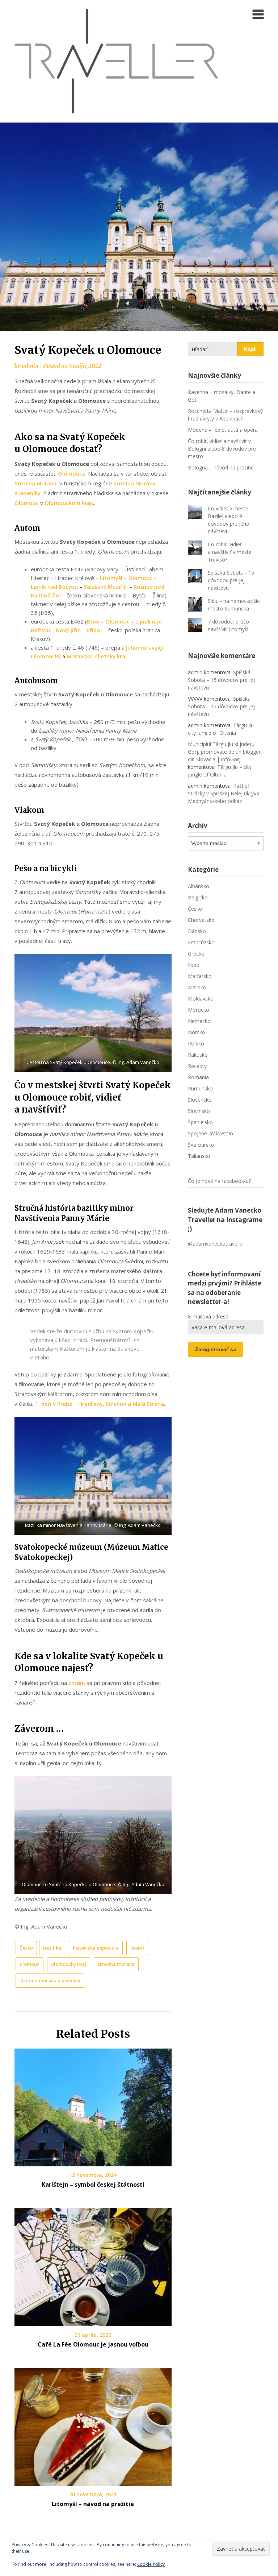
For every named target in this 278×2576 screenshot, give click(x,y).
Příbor (94, 630)
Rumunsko (200, 1088)
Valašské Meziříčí (106, 587)
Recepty (197, 1066)
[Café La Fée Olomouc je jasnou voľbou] (93, 2265)
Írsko (194, 965)
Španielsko (200, 1122)
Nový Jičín (68, 630)
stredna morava (116, 1964)
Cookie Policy (151, 2564)
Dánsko (197, 931)
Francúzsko (201, 942)
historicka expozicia (96, 1948)
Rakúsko (198, 1055)
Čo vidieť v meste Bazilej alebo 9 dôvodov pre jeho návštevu (229, 520)
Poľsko (196, 1043)
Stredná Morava (35, 483)
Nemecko (199, 1021)
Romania (198, 1077)
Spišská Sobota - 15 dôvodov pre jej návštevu (231, 580)
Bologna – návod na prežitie (221, 467)
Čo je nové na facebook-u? (219, 1181)
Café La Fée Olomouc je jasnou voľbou (93, 2344)
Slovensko (200, 1100)
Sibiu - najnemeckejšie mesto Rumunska (234, 605)
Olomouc (27, 503)
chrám (77, 1683)
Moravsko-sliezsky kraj (97, 656)
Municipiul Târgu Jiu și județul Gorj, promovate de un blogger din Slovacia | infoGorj (224, 752)
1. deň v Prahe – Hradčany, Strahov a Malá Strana (100, 1404)
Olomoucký (46, 656)
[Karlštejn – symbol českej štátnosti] (93, 2105)
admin (30, 366)
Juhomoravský (145, 647)
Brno (93, 621)
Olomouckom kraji (69, 503)
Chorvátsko (201, 920)
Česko (26, 1948)
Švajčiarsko (201, 1145)
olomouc (30, 1964)
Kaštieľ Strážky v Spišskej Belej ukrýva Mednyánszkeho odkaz (224, 793)
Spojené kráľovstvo (210, 1133)
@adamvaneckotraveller (216, 1244)
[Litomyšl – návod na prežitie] (93, 2424)
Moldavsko (201, 999)
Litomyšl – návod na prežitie (93, 2504)
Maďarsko (200, 976)
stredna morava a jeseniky (50, 1980)
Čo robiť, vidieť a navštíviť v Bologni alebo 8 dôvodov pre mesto (222, 449)
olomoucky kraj (69, 1964)
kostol (137, 1948)
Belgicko (198, 897)
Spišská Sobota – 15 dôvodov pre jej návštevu (221, 680)
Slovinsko (199, 1111)
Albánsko (199, 886)
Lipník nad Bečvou (54, 587)
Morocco (199, 1010)
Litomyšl (111, 578)
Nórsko (197, 1032)
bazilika (52, 1948)
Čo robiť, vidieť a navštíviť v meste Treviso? (230, 552)
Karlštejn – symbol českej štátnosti (93, 2184)
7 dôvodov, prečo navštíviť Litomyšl (228, 625)
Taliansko (199, 1156)
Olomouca (72, 473)
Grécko (196, 954)
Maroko (197, 987)
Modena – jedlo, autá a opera (223, 430)
